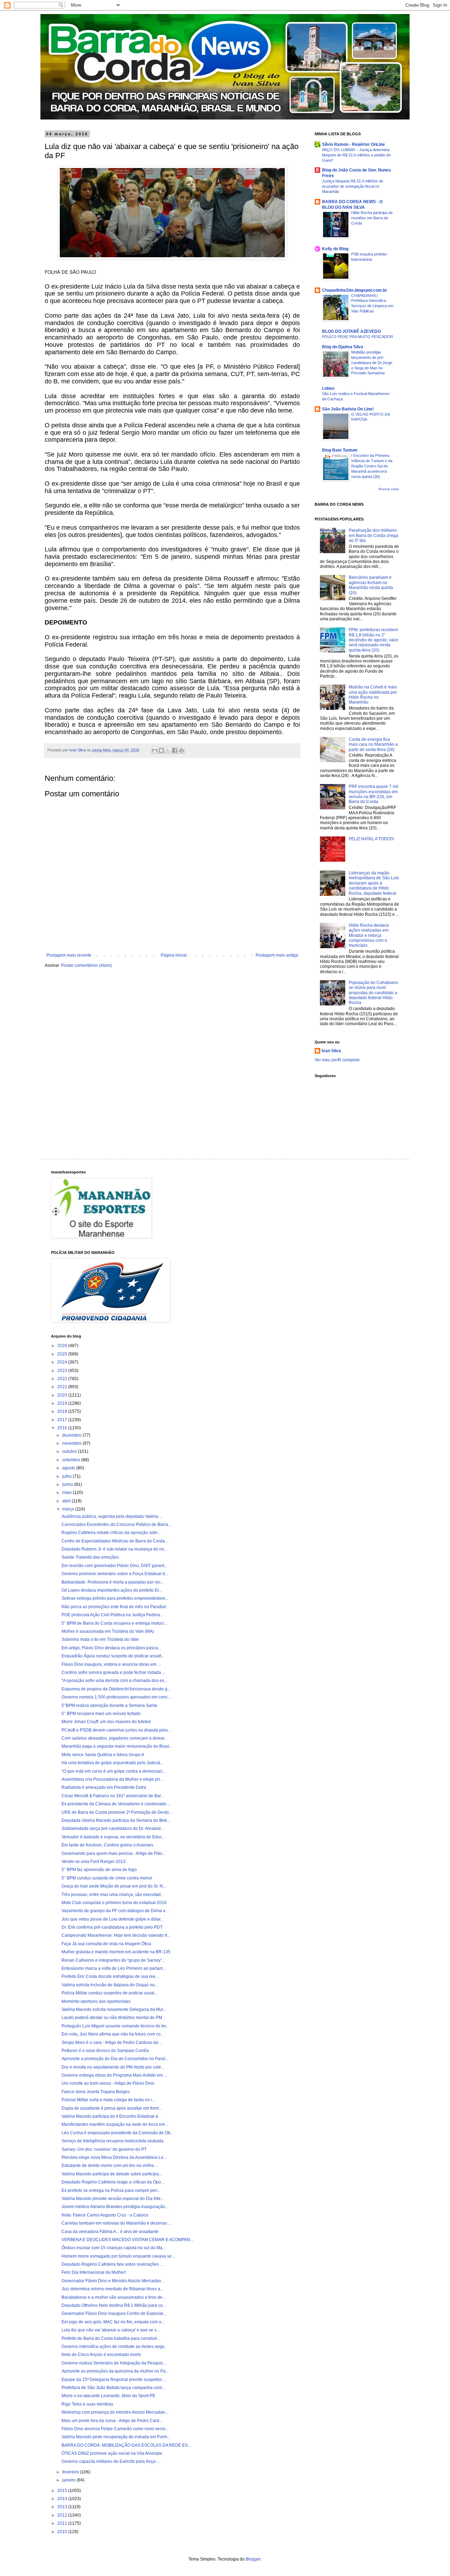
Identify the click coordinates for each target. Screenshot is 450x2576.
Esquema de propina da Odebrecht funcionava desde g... (116, 1689)
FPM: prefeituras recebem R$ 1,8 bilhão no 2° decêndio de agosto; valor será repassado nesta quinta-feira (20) (374, 640)
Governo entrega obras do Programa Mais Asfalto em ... (114, 2075)
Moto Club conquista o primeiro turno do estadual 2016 (114, 1903)
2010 (63, 2532)
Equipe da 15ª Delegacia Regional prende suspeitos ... (114, 2380)
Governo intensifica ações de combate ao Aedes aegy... (114, 2347)
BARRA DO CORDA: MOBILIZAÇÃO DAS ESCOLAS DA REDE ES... (126, 2445)
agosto (69, 1468)
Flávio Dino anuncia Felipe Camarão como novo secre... (115, 2429)
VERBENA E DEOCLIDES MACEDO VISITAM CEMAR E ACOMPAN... (127, 2240)
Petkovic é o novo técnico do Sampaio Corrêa (105, 2051)
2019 (63, 1403)
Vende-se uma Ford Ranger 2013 (94, 1862)
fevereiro (71, 2472)
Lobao (328, 388)
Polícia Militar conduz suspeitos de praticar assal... (110, 1993)
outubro (70, 1451)
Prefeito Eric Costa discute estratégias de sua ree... (110, 1976)
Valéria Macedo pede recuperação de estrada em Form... (116, 2437)
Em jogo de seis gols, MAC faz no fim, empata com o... (113, 2322)
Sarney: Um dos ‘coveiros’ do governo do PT (104, 2149)
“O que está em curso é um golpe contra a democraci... (114, 1771)
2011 (63, 2523)
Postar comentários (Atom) (86, 965)
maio (67, 1493)
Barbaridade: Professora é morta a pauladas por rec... (113, 1582)
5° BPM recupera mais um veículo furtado (101, 1714)
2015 (63, 2491)
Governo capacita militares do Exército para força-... (111, 2461)
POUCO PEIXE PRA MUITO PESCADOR (358, 337)
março (69, 1509)
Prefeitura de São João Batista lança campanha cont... (113, 2388)
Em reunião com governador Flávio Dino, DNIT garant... (114, 1566)
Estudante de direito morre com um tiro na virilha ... (110, 2166)
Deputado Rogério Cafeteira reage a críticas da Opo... (113, 2182)
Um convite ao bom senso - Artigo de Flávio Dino (108, 2083)
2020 (63, 1395)
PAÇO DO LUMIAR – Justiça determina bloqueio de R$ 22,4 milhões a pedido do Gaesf (356, 155)
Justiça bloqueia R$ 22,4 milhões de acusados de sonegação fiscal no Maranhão (353, 186)
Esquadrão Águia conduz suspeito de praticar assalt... (113, 1656)
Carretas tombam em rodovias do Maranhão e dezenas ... (116, 2223)
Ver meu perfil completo (337, 1060)
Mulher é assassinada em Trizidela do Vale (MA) (108, 1631)
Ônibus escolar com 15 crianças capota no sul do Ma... (114, 2248)
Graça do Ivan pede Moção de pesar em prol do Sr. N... (114, 1886)
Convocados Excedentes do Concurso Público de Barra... (116, 1525)
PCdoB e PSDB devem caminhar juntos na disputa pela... (116, 1730)
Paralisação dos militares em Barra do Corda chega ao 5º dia (374, 535)
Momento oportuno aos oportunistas (96, 2001)
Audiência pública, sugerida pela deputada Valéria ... (112, 1516)
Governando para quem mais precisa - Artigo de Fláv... (113, 1853)
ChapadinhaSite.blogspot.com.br (355, 290)
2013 (63, 2507)
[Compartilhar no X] (168, 750)
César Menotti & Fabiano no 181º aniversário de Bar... (113, 1796)
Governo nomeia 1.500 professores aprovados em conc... (116, 1697)
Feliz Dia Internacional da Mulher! (94, 2272)
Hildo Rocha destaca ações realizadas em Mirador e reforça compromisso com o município (369, 936)
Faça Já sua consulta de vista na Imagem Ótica (106, 1944)
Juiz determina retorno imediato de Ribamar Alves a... (112, 2289)
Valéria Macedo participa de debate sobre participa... (112, 2174)
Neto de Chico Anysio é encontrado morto (101, 2355)
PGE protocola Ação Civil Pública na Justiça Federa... (112, 1615)
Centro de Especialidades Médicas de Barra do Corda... (115, 1541)
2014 (63, 2499)
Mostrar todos (389, 489)
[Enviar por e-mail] (155, 750)
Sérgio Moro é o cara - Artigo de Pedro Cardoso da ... (112, 2043)
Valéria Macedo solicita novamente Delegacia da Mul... (114, 2009)
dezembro (72, 1435)
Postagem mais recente (69, 955)
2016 (63, 1428)
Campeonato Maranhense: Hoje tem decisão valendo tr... (116, 1935)
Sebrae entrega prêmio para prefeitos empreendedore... (115, 1598)
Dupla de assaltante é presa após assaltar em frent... (112, 2108)
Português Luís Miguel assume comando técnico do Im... (115, 2026)
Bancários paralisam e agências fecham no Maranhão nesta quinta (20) (371, 585)
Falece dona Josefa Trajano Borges (96, 2092)
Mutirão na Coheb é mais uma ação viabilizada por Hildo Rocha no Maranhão (373, 695)
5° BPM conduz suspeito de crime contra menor (107, 1878)
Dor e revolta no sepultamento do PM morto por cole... (113, 2067)
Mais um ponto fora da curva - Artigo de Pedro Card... (112, 2421)
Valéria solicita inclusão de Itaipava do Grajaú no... (110, 1985)
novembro (72, 1443)
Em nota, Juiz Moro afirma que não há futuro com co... (113, 2034)
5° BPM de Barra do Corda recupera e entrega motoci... (114, 1623)
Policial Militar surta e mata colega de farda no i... (108, 2100)
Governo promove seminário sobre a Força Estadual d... (115, 1574)
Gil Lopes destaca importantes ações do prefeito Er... (112, 1590)
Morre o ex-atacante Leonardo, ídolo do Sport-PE (108, 2396)
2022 (63, 1379)
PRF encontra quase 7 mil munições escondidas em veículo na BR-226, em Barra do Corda (374, 794)
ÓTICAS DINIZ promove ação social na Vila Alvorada (112, 2453)
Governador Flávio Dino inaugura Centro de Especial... (114, 2313)
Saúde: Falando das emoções (90, 1557)
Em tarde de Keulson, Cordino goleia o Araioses (107, 1845)
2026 (63, 1346)
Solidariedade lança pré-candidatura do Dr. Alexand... (113, 1829)
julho (67, 1476)
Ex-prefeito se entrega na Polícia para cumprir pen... (111, 2190)
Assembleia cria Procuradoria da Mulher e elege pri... (112, 1779)
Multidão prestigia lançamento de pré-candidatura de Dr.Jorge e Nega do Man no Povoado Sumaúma (372, 363)
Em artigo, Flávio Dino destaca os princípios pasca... (111, 1648)
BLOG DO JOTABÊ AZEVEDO (351, 331)
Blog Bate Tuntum (340, 450)
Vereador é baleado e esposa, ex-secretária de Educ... (113, 1837)
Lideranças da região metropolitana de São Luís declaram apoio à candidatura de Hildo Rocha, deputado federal (374, 883)
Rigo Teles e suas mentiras (87, 2404)
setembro (72, 1460)
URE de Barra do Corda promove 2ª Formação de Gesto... (117, 1812)
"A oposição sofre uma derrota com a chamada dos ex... (114, 1681)
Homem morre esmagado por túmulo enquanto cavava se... (118, 2256)
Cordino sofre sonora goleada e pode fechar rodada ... (113, 1672)
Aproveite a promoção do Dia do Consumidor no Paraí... (115, 2059)
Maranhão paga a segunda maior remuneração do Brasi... (117, 1746)
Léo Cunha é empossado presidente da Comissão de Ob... (118, 2133)
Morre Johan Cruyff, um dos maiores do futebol (106, 1722)
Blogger (253, 2559)
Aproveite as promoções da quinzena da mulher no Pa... (115, 2371)
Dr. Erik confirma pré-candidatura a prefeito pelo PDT (112, 1927)
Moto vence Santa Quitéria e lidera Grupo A (103, 1755)
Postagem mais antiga (277, 955)
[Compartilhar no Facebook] (175, 750)
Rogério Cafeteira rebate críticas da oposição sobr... (111, 1533)
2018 (63, 1411)
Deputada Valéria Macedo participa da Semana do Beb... (116, 1820)
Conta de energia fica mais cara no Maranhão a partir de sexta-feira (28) (373, 745)
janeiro (69, 2480)
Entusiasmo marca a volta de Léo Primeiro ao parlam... (114, 1968)
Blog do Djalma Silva (343, 347)
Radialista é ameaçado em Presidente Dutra (104, 1787)
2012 (63, 2515)
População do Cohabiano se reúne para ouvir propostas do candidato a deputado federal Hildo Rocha (373, 993)
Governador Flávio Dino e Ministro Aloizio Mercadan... (113, 2281)
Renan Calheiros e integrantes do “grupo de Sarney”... (113, 1960)
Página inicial (174, 955)
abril (67, 1501)
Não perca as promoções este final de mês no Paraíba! (114, 1607)
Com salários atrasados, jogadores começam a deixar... (114, 1738)
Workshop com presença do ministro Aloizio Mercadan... (115, 2412)
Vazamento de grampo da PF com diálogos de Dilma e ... (116, 1911)
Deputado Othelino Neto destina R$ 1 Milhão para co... (114, 2305)
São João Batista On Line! (348, 409)
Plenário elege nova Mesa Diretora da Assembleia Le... (114, 2157)
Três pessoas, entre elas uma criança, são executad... (113, 1895)
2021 (63, 1387)
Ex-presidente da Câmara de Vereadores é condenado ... (116, 1804)
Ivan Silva (331, 1051)
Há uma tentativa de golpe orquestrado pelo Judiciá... (112, 1763)
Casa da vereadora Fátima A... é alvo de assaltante (110, 2232)
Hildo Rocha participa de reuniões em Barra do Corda (372, 218)
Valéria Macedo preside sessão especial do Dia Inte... (113, 2199)
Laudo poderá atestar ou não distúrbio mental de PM (112, 2018)
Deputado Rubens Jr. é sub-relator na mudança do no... (114, 1549)
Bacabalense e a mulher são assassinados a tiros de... (114, 2297)
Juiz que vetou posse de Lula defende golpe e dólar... (112, 1919)
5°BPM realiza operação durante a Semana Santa (109, 1706)
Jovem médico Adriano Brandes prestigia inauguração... (115, 2207)
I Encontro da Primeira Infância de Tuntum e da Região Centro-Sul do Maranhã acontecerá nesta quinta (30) (372, 466)
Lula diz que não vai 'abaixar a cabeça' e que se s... (111, 2330)
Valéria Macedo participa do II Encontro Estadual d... (111, 2116)
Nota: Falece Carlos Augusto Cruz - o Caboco (105, 2215)
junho (68, 1484)
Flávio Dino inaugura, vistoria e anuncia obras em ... (111, 1664)
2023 (63, 1371)
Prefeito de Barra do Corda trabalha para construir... (111, 2338)
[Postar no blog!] (161, 750)
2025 (63, 1354)
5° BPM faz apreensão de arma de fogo (99, 1870)
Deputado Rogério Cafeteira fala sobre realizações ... (112, 2264)
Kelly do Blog (335, 249)
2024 (63, 1362)
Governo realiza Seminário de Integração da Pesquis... (114, 2363)
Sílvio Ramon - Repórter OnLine (353, 144)
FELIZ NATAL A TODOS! (371, 839)
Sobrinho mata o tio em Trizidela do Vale (100, 1639)
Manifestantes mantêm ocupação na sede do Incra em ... (115, 2124)
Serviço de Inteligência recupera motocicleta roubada (112, 2141)
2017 (63, 1420)
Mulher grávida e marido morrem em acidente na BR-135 (116, 1952)
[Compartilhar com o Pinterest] (181, 750)
